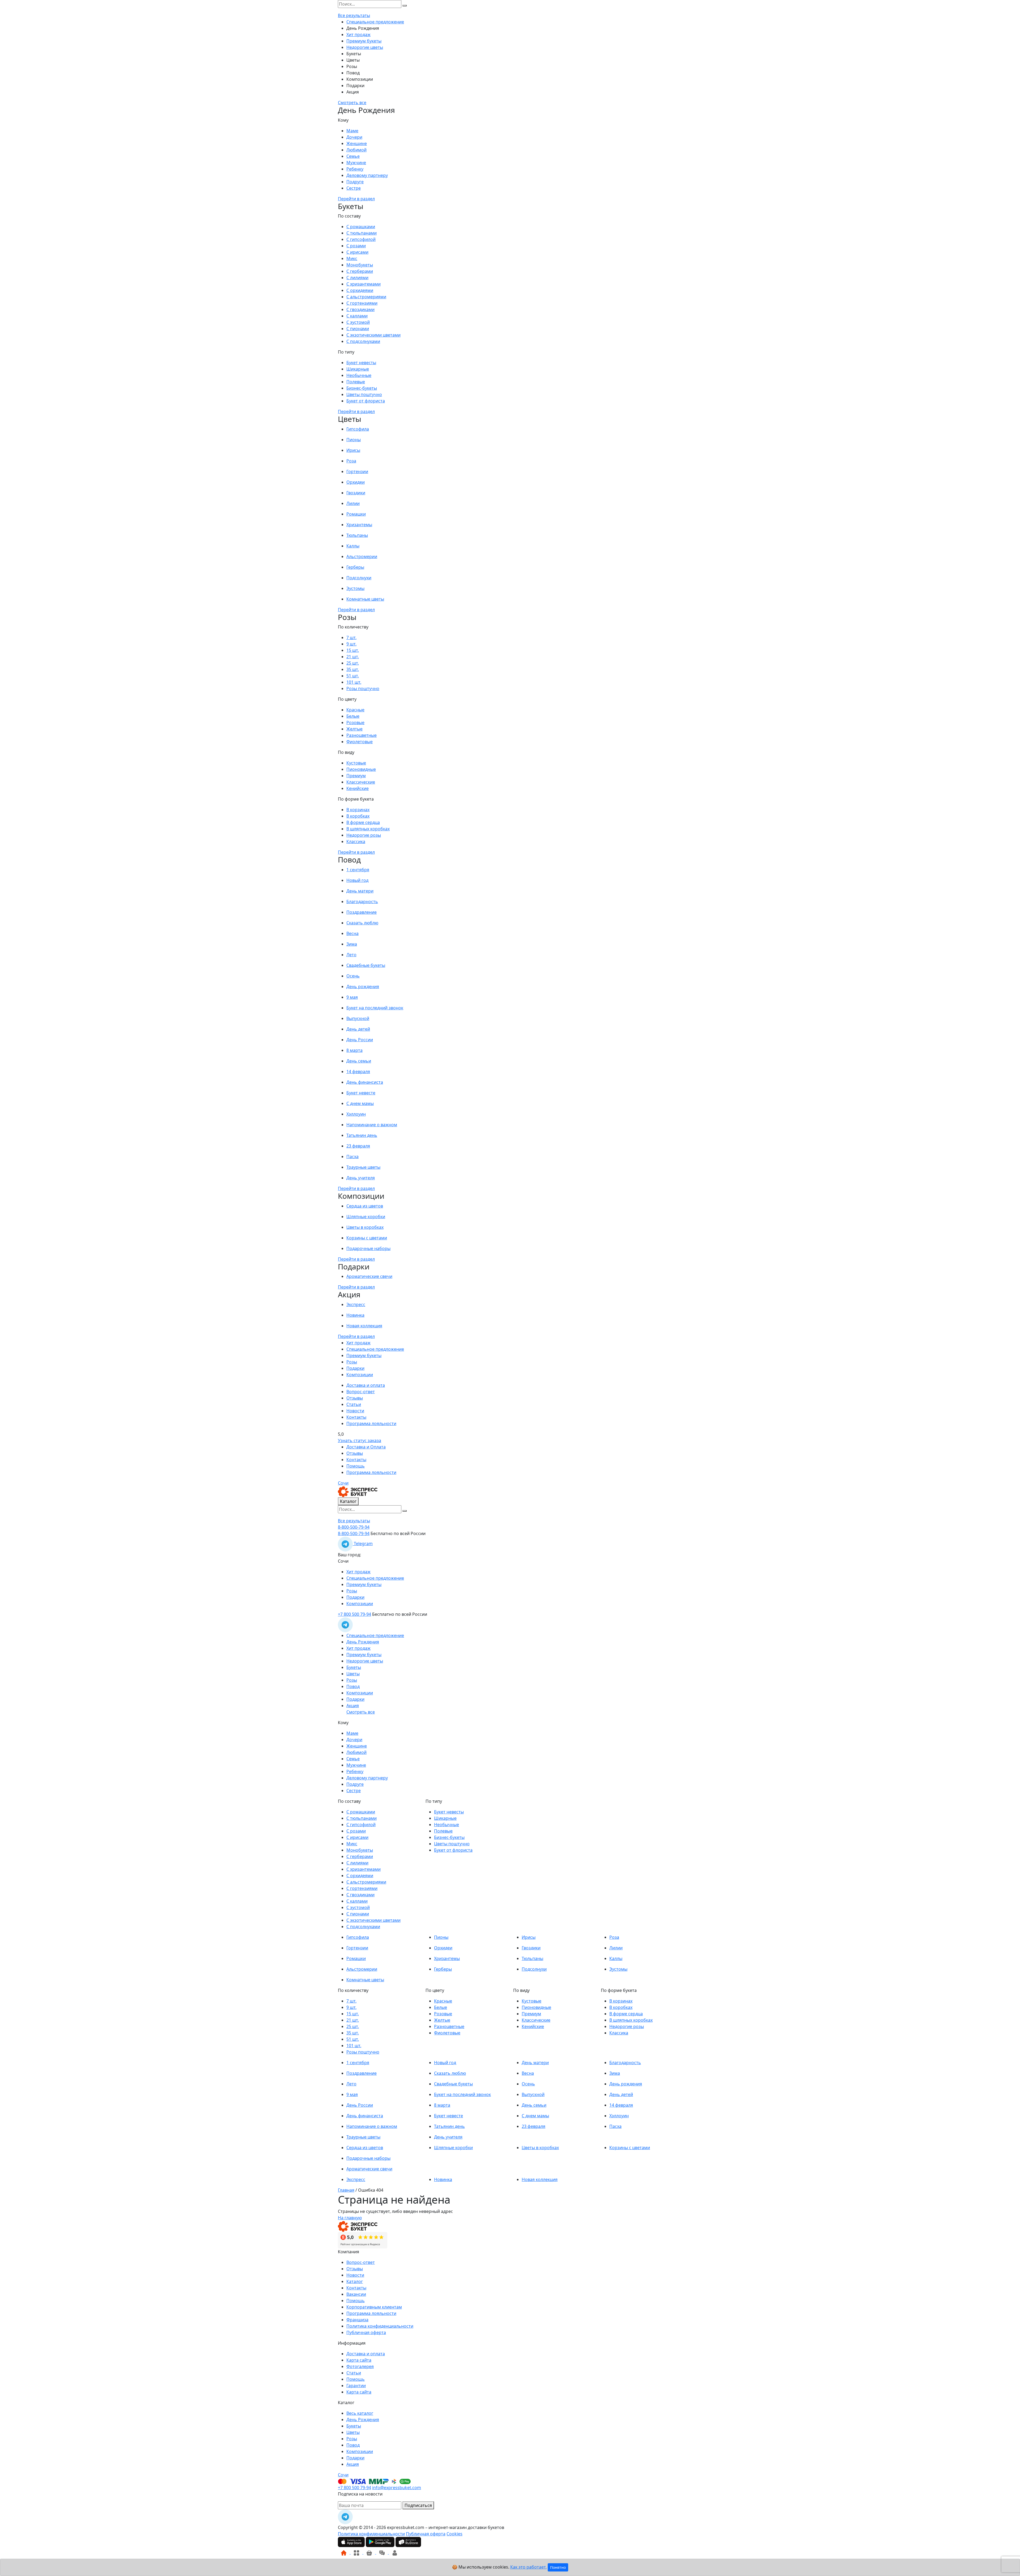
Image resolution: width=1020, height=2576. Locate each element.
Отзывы (355, 1398)
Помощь (356, 1466)
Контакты (356, 1417)
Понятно (558, 2567)
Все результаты (354, 15)
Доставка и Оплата (366, 1447)
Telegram (363, 1544)
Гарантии (356, 2386)
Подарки (355, 86)
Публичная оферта (366, 2332)
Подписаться (418, 2505)
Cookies (454, 2534)
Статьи (354, 1404)
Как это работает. (528, 2567)
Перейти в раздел (356, 199)
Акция (353, 92)
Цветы (353, 60)
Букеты (354, 54)
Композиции (360, 79)
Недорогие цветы (365, 47)
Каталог (348, 1501)
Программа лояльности (371, 1423)
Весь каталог (360, 2413)
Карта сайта (359, 2360)
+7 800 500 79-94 (354, 1614)
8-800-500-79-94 (354, 1527)
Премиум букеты (364, 41)
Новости (355, 1411)
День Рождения (363, 28)
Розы (352, 66)
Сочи (343, 1483)
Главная (346, 2190)
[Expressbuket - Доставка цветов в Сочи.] (358, 1491)
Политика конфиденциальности (380, 2326)
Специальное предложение (375, 22)
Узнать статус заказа (360, 1440)
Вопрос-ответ (361, 1392)
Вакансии (356, 2294)
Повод (353, 73)
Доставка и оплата (366, 1385)
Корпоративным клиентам (374, 2307)
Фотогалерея (360, 2366)
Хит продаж (358, 35)
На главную (350, 2218)
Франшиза (357, 2320)
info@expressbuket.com (397, 2488)
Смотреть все (352, 103)
